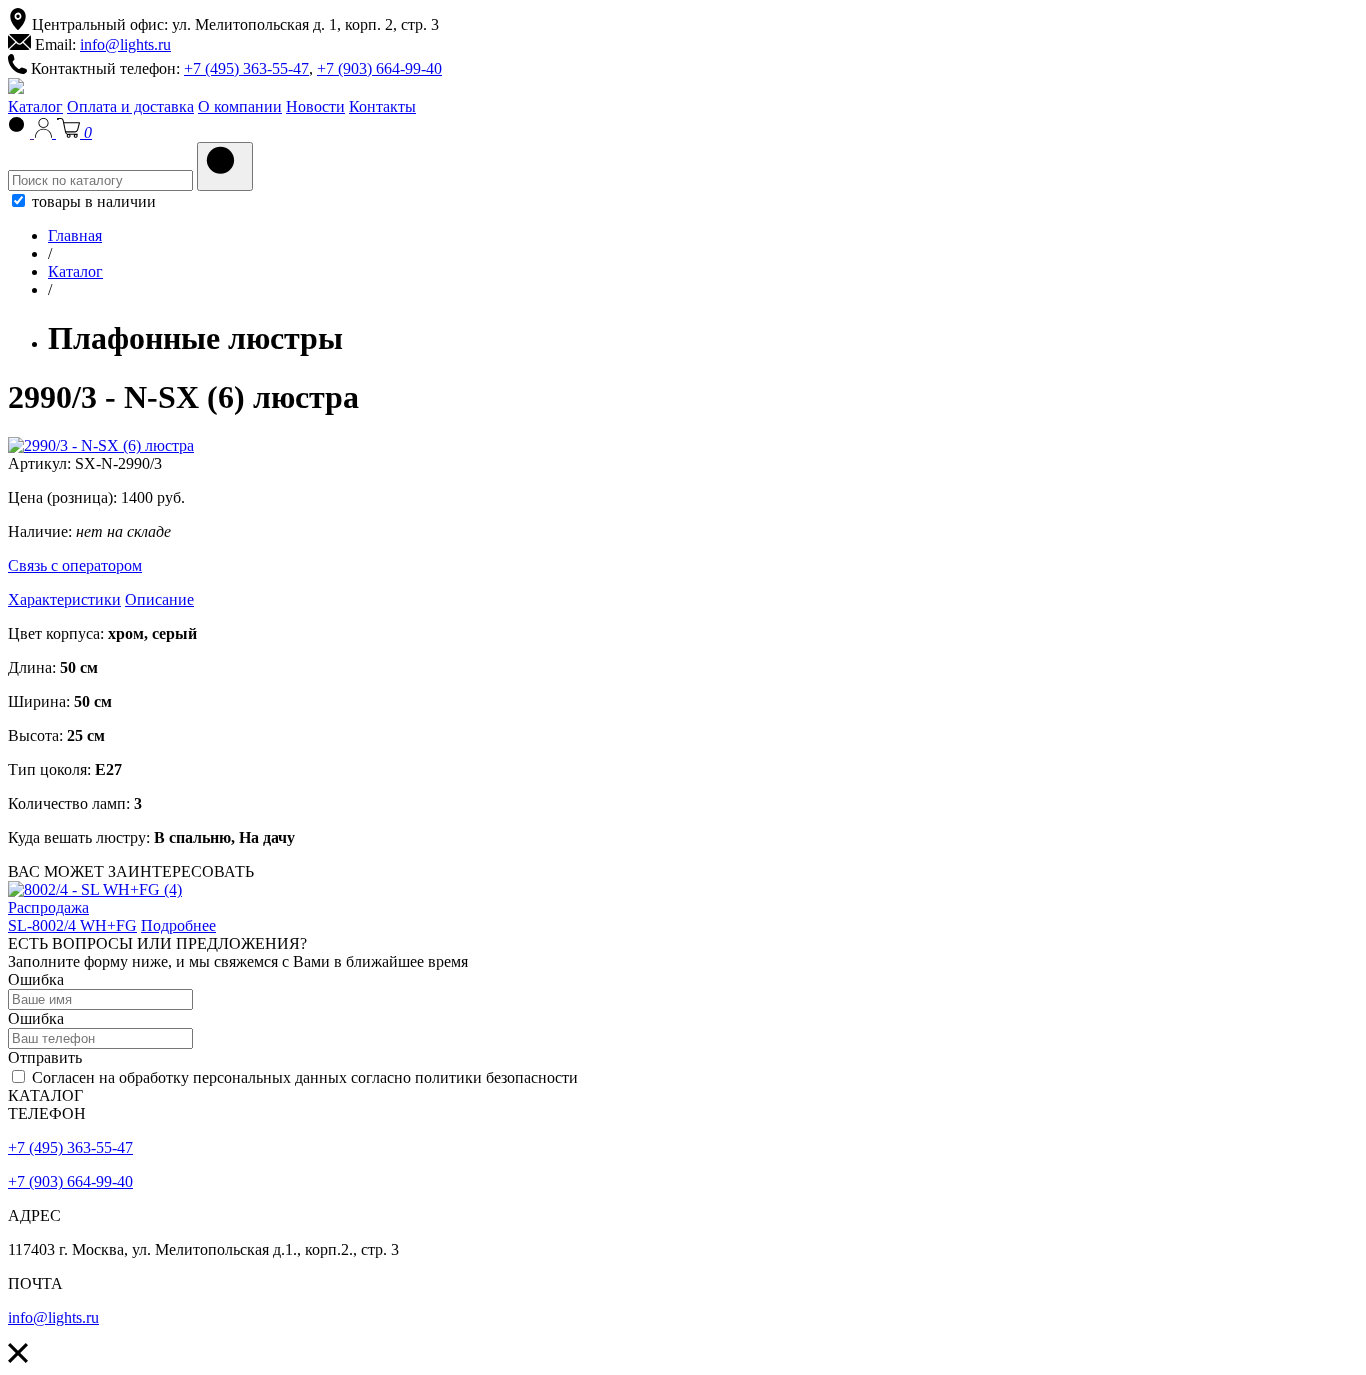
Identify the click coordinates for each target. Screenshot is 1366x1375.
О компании (240, 106)
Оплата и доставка (130, 106)
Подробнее (178, 925)
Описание (159, 599)
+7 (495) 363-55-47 (246, 68)
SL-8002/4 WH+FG (72, 925)
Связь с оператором (75, 565)
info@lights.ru (125, 44)
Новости (315, 106)
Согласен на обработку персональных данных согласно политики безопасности (303, 1077)
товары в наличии (92, 201)
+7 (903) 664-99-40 (379, 68)
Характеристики (64, 599)
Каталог (35, 106)
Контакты (382, 106)
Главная (75, 235)
